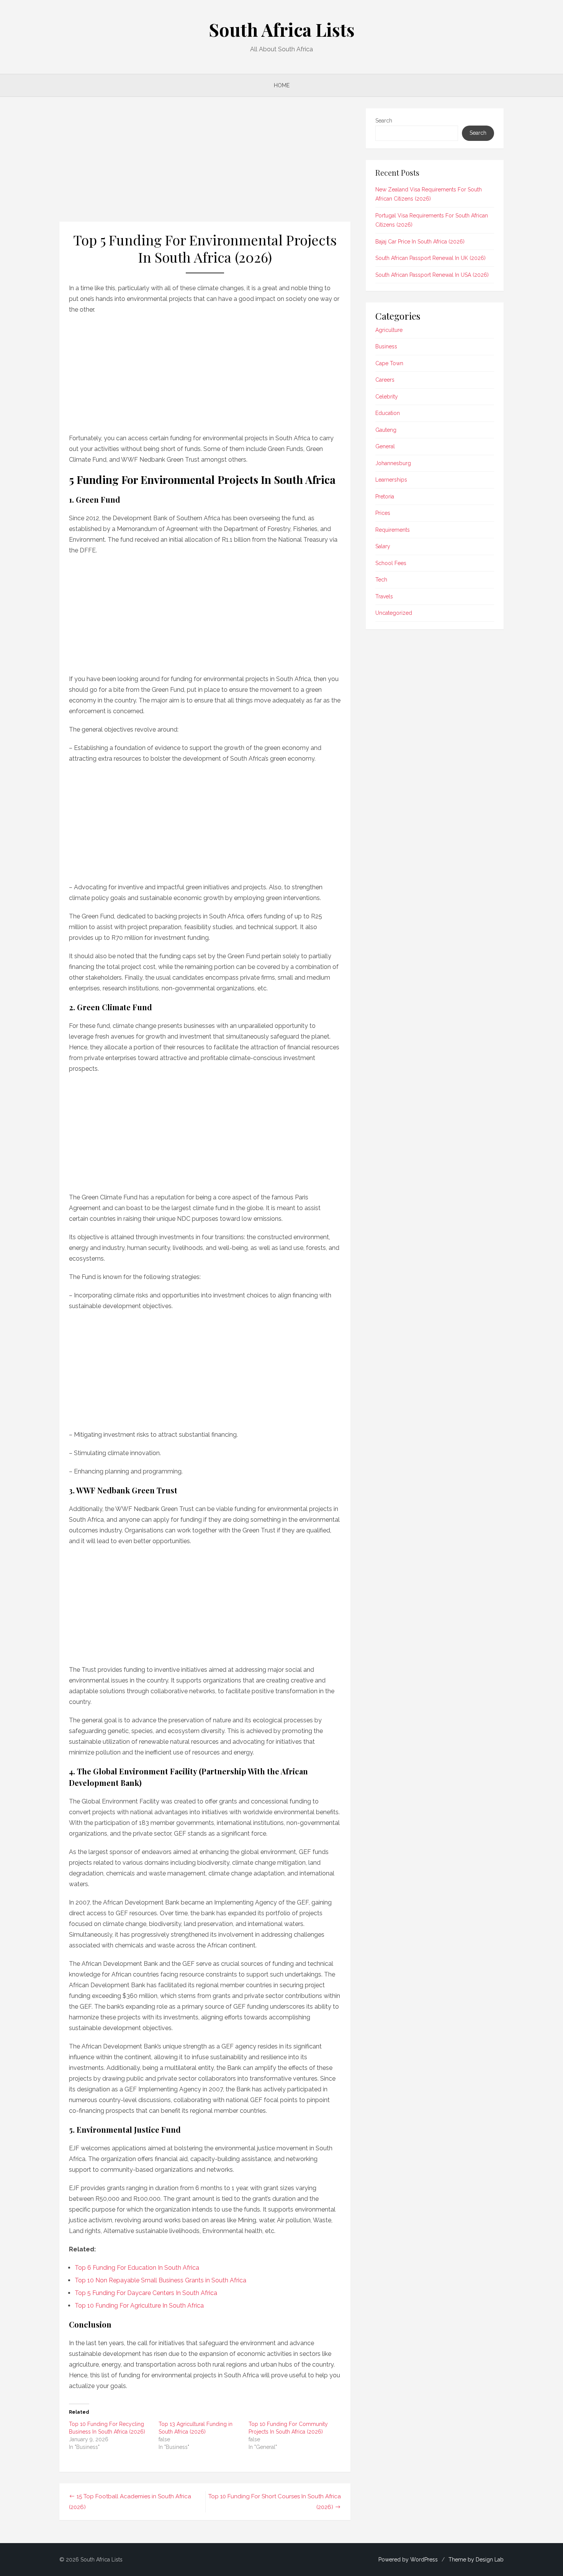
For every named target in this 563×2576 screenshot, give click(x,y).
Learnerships (391, 480)
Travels (384, 596)
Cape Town (389, 363)
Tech (381, 580)
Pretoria (385, 497)
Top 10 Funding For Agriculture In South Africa (139, 2306)
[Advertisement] (205, 165)
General (385, 446)
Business (386, 346)
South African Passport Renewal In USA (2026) (432, 275)
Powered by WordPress (408, 2560)
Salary (383, 546)
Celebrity (387, 397)
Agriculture (389, 330)
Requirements (393, 530)
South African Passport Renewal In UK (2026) (430, 258)
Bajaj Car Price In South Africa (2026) (420, 242)
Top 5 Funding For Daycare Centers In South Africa (146, 2293)
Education (388, 413)
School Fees (391, 563)
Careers (385, 380)
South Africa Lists (282, 29)
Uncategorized (394, 613)
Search (384, 121)
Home (282, 85)
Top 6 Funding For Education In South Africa (137, 2268)
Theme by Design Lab (476, 2560)
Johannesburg (393, 463)
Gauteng (386, 430)
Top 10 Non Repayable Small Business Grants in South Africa (160, 2280)
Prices (383, 513)
